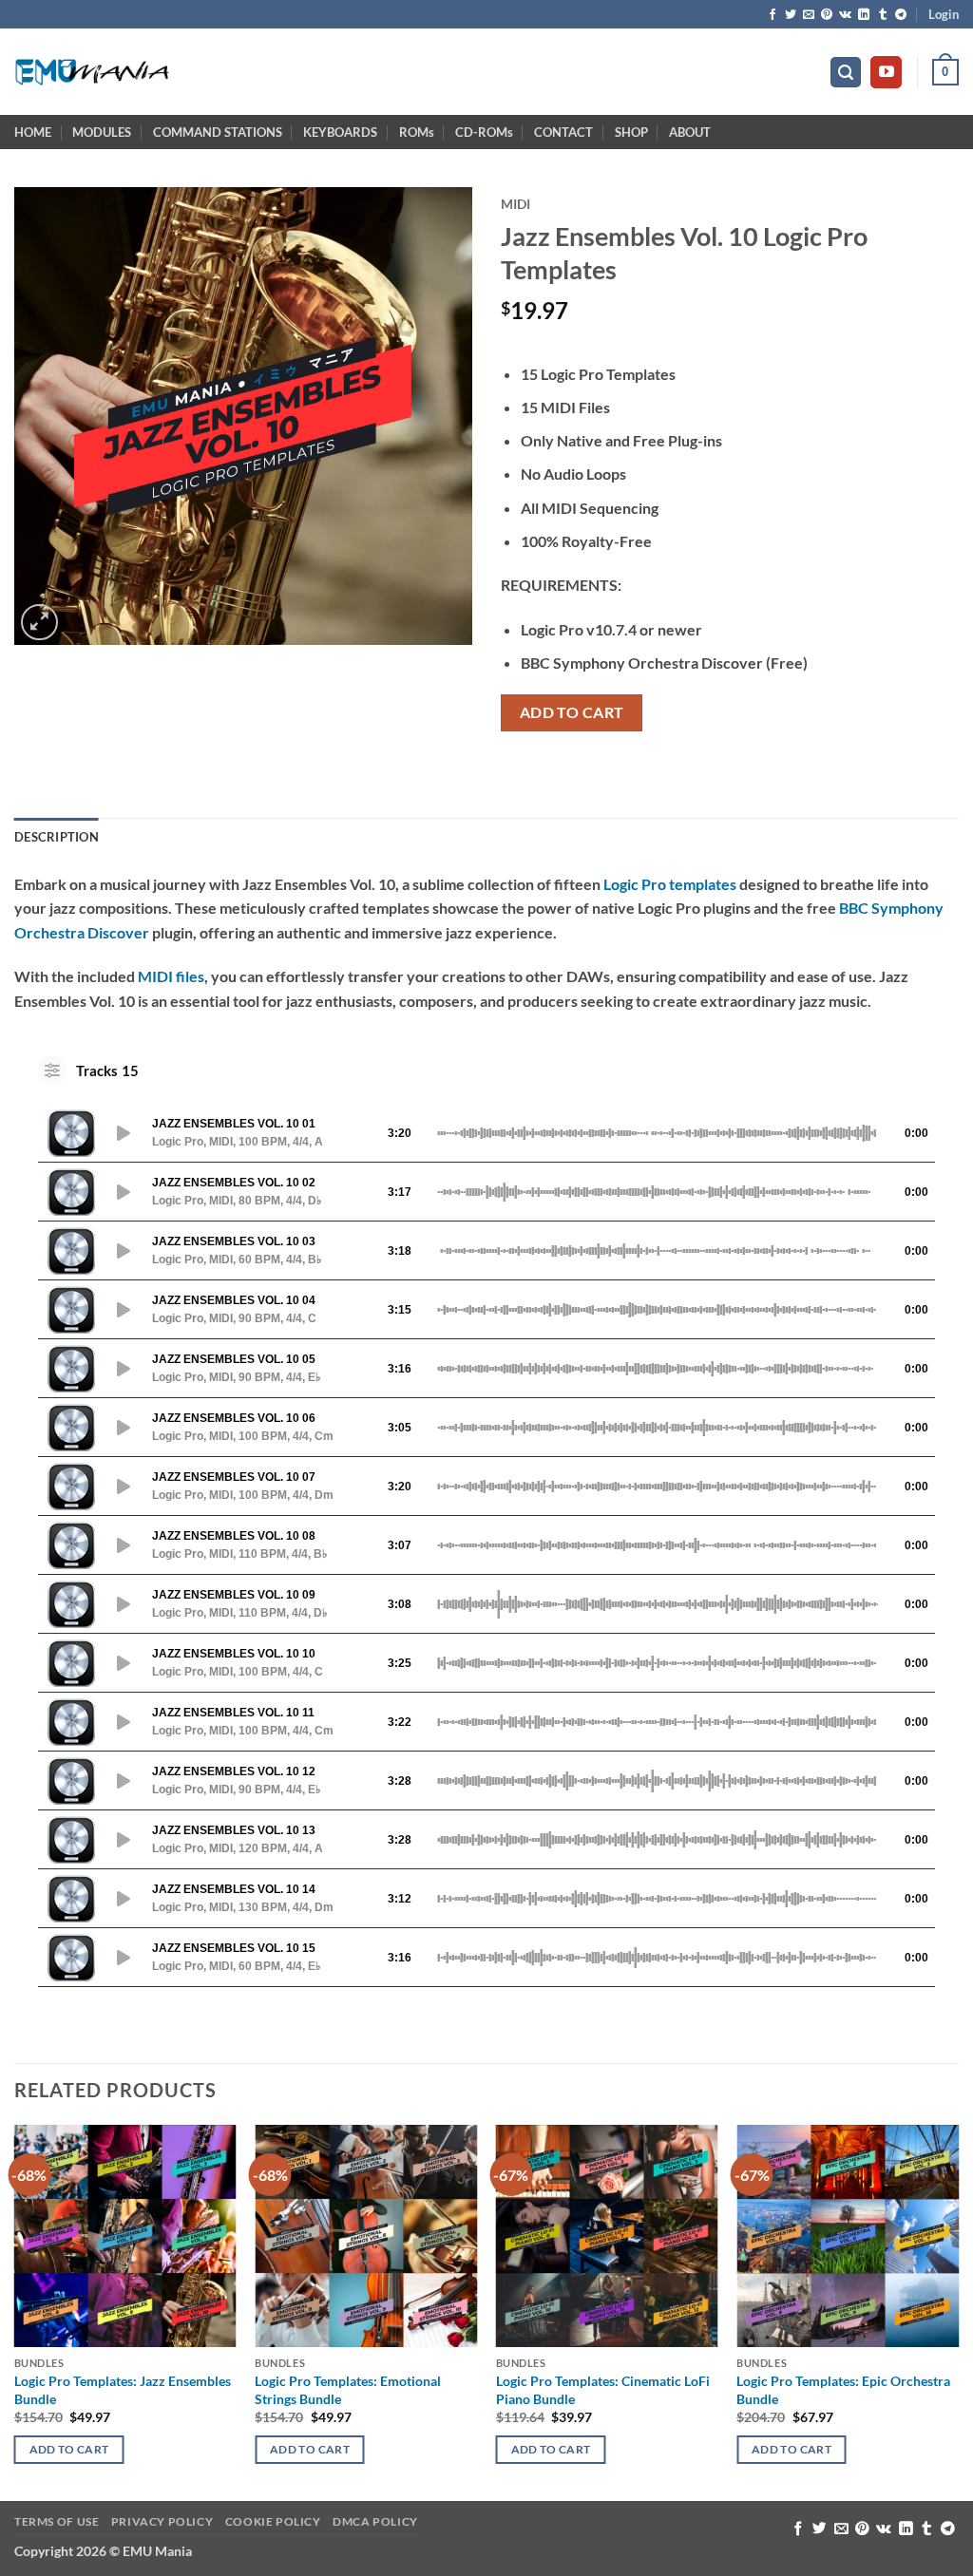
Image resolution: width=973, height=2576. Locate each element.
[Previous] (15, 2311)
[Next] (958, 2311)
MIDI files (171, 976)
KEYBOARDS (340, 132)
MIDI (515, 204)
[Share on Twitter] (791, 15)
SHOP (631, 132)
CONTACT (563, 132)
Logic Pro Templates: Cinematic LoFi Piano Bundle (603, 2390)
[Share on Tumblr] (883, 15)
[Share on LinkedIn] (864, 15)
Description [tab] (57, 837)
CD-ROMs (484, 132)
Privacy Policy (162, 2521)
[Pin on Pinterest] (827, 15)
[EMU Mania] (93, 73)
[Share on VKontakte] (845, 15)
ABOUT (690, 132)
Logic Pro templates (670, 884)
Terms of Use (57, 2521)
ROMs (417, 132)
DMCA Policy (375, 2521)
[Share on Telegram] (901, 15)
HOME (33, 132)
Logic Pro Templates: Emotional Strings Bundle (348, 2390)
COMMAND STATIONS (218, 132)
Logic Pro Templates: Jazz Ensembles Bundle (123, 2390)
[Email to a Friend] (809, 15)
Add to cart (572, 712)
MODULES (102, 132)
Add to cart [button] (69, 2449)
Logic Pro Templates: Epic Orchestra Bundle (843, 2390)
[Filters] (52, 1070)
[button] (944, 14)
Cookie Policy (273, 2521)
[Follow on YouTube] (886, 72)
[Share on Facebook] (773, 15)
